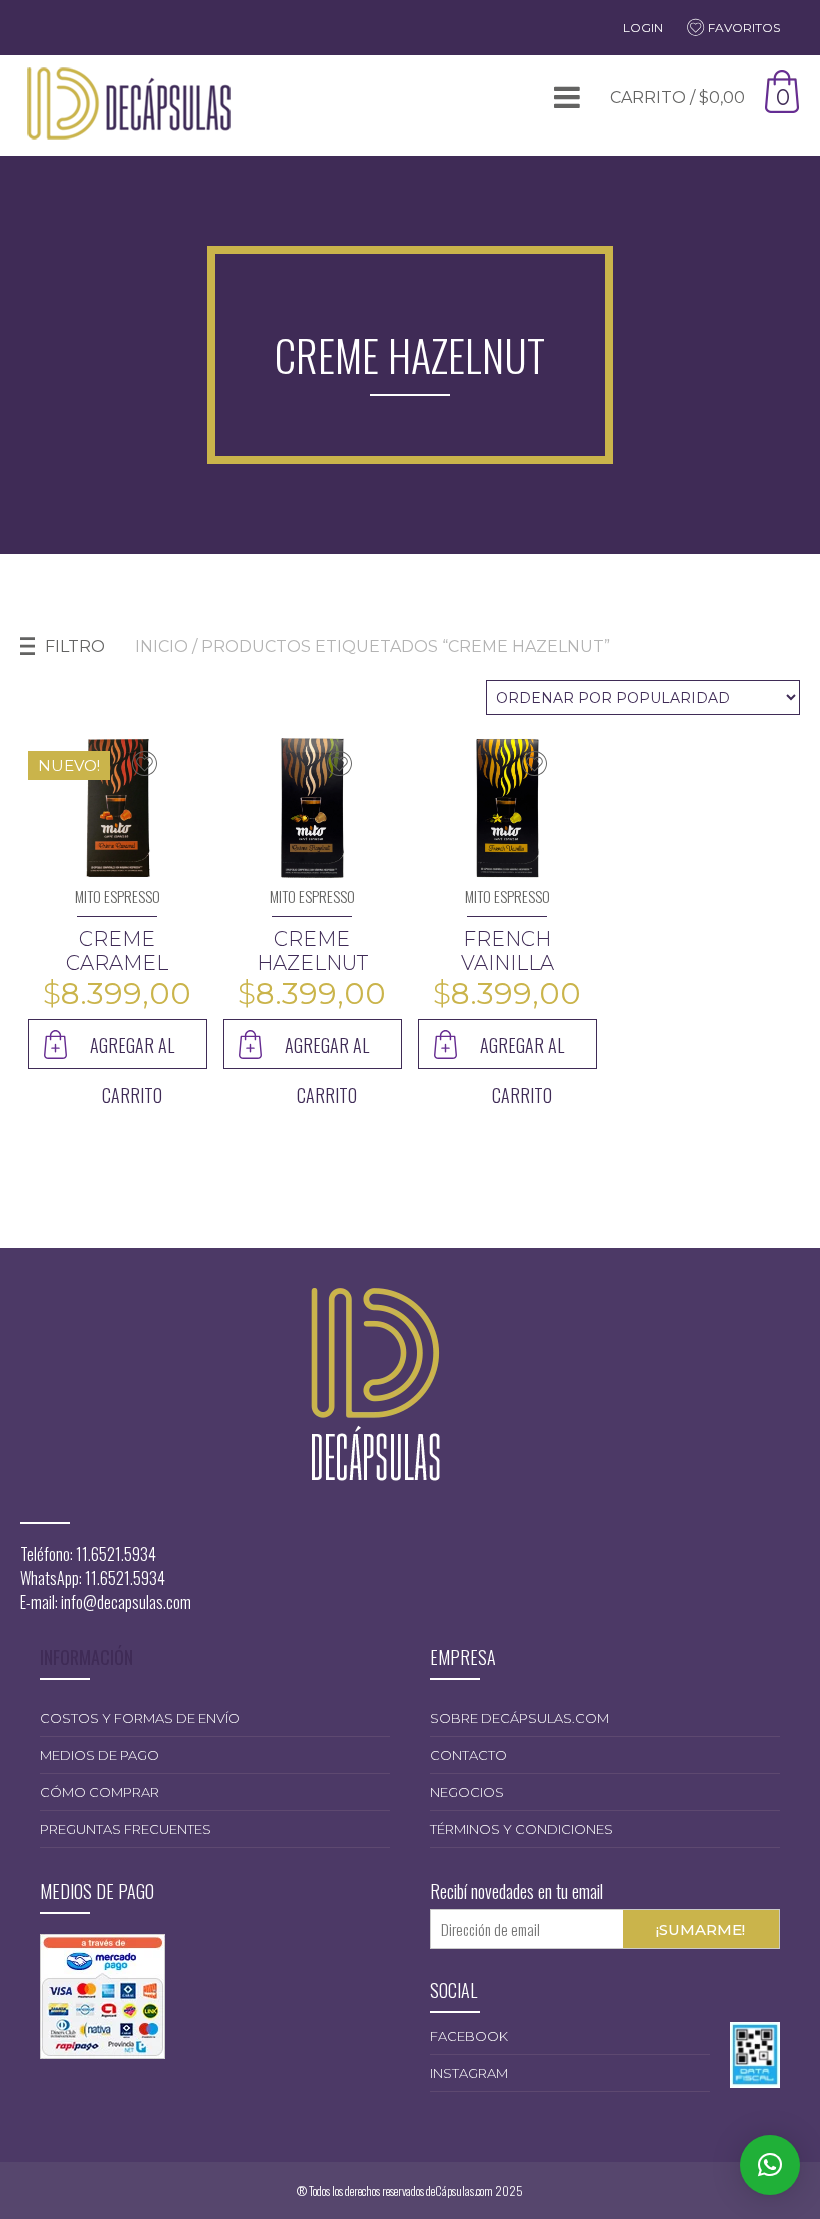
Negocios (467, 1792)
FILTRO (75, 646)
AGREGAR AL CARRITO (132, 1050)
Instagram (469, 2073)
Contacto (468, 1755)
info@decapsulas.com (126, 1602)
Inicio (161, 646)
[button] (770, 2165)
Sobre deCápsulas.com (519, 1718)
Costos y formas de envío (140, 1718)
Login (643, 27)
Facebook (469, 2036)
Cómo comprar (99, 1792)
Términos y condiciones (521, 1829)
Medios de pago (99, 1755)
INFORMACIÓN (86, 1657)
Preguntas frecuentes (125, 1829)
